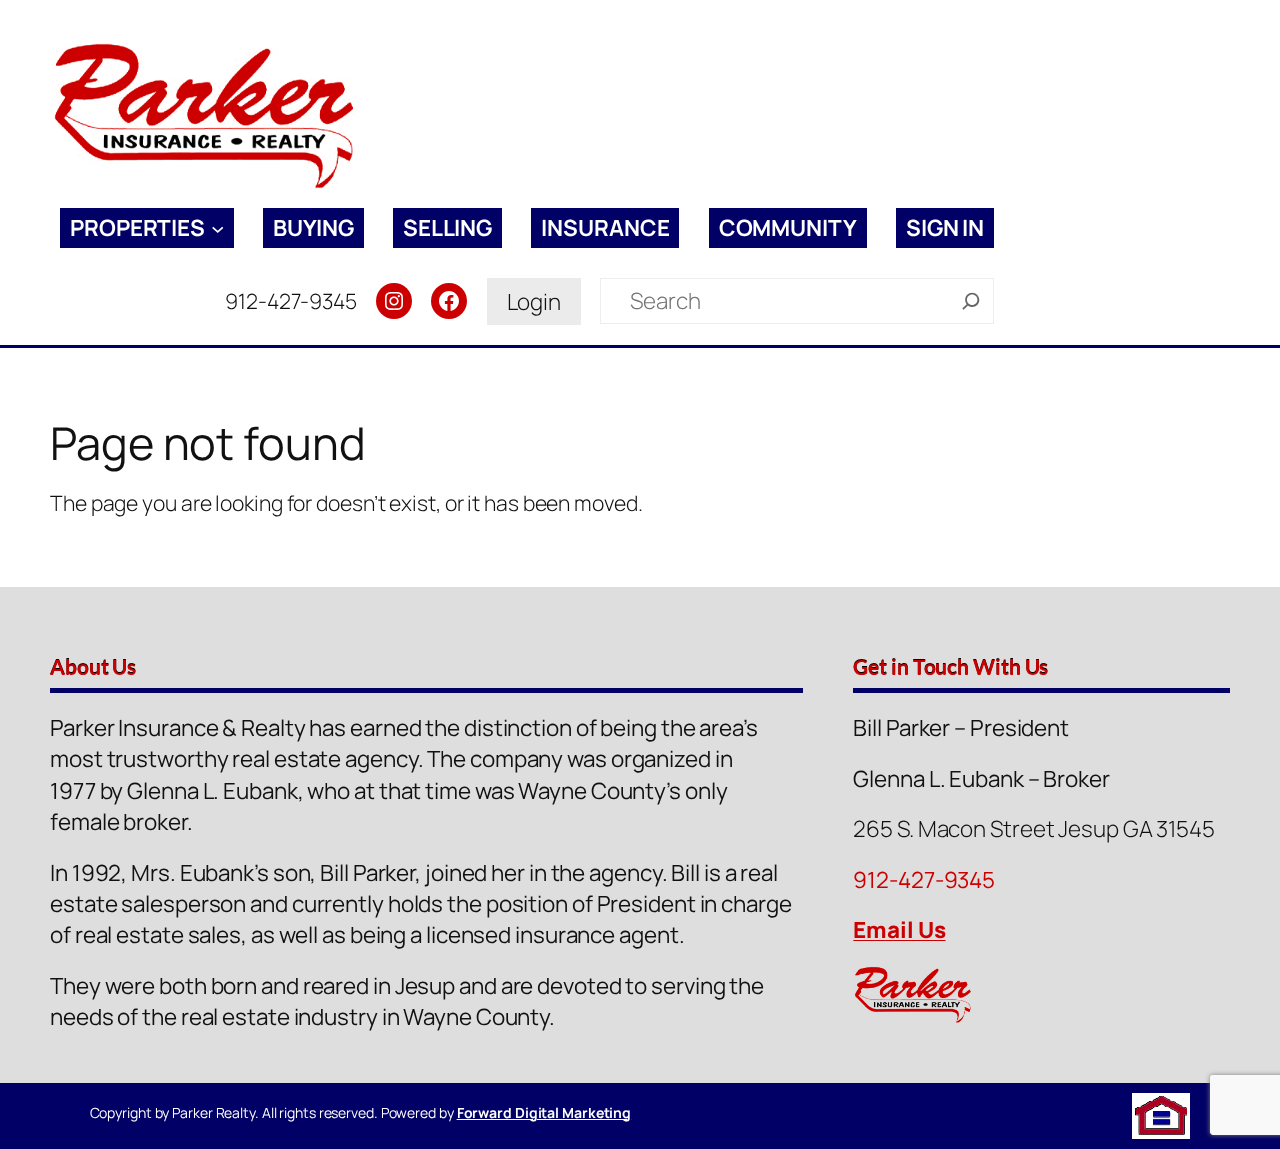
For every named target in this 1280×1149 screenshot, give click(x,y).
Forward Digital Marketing (544, 1112)
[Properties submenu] (217, 228)
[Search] (971, 301)
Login (534, 301)
